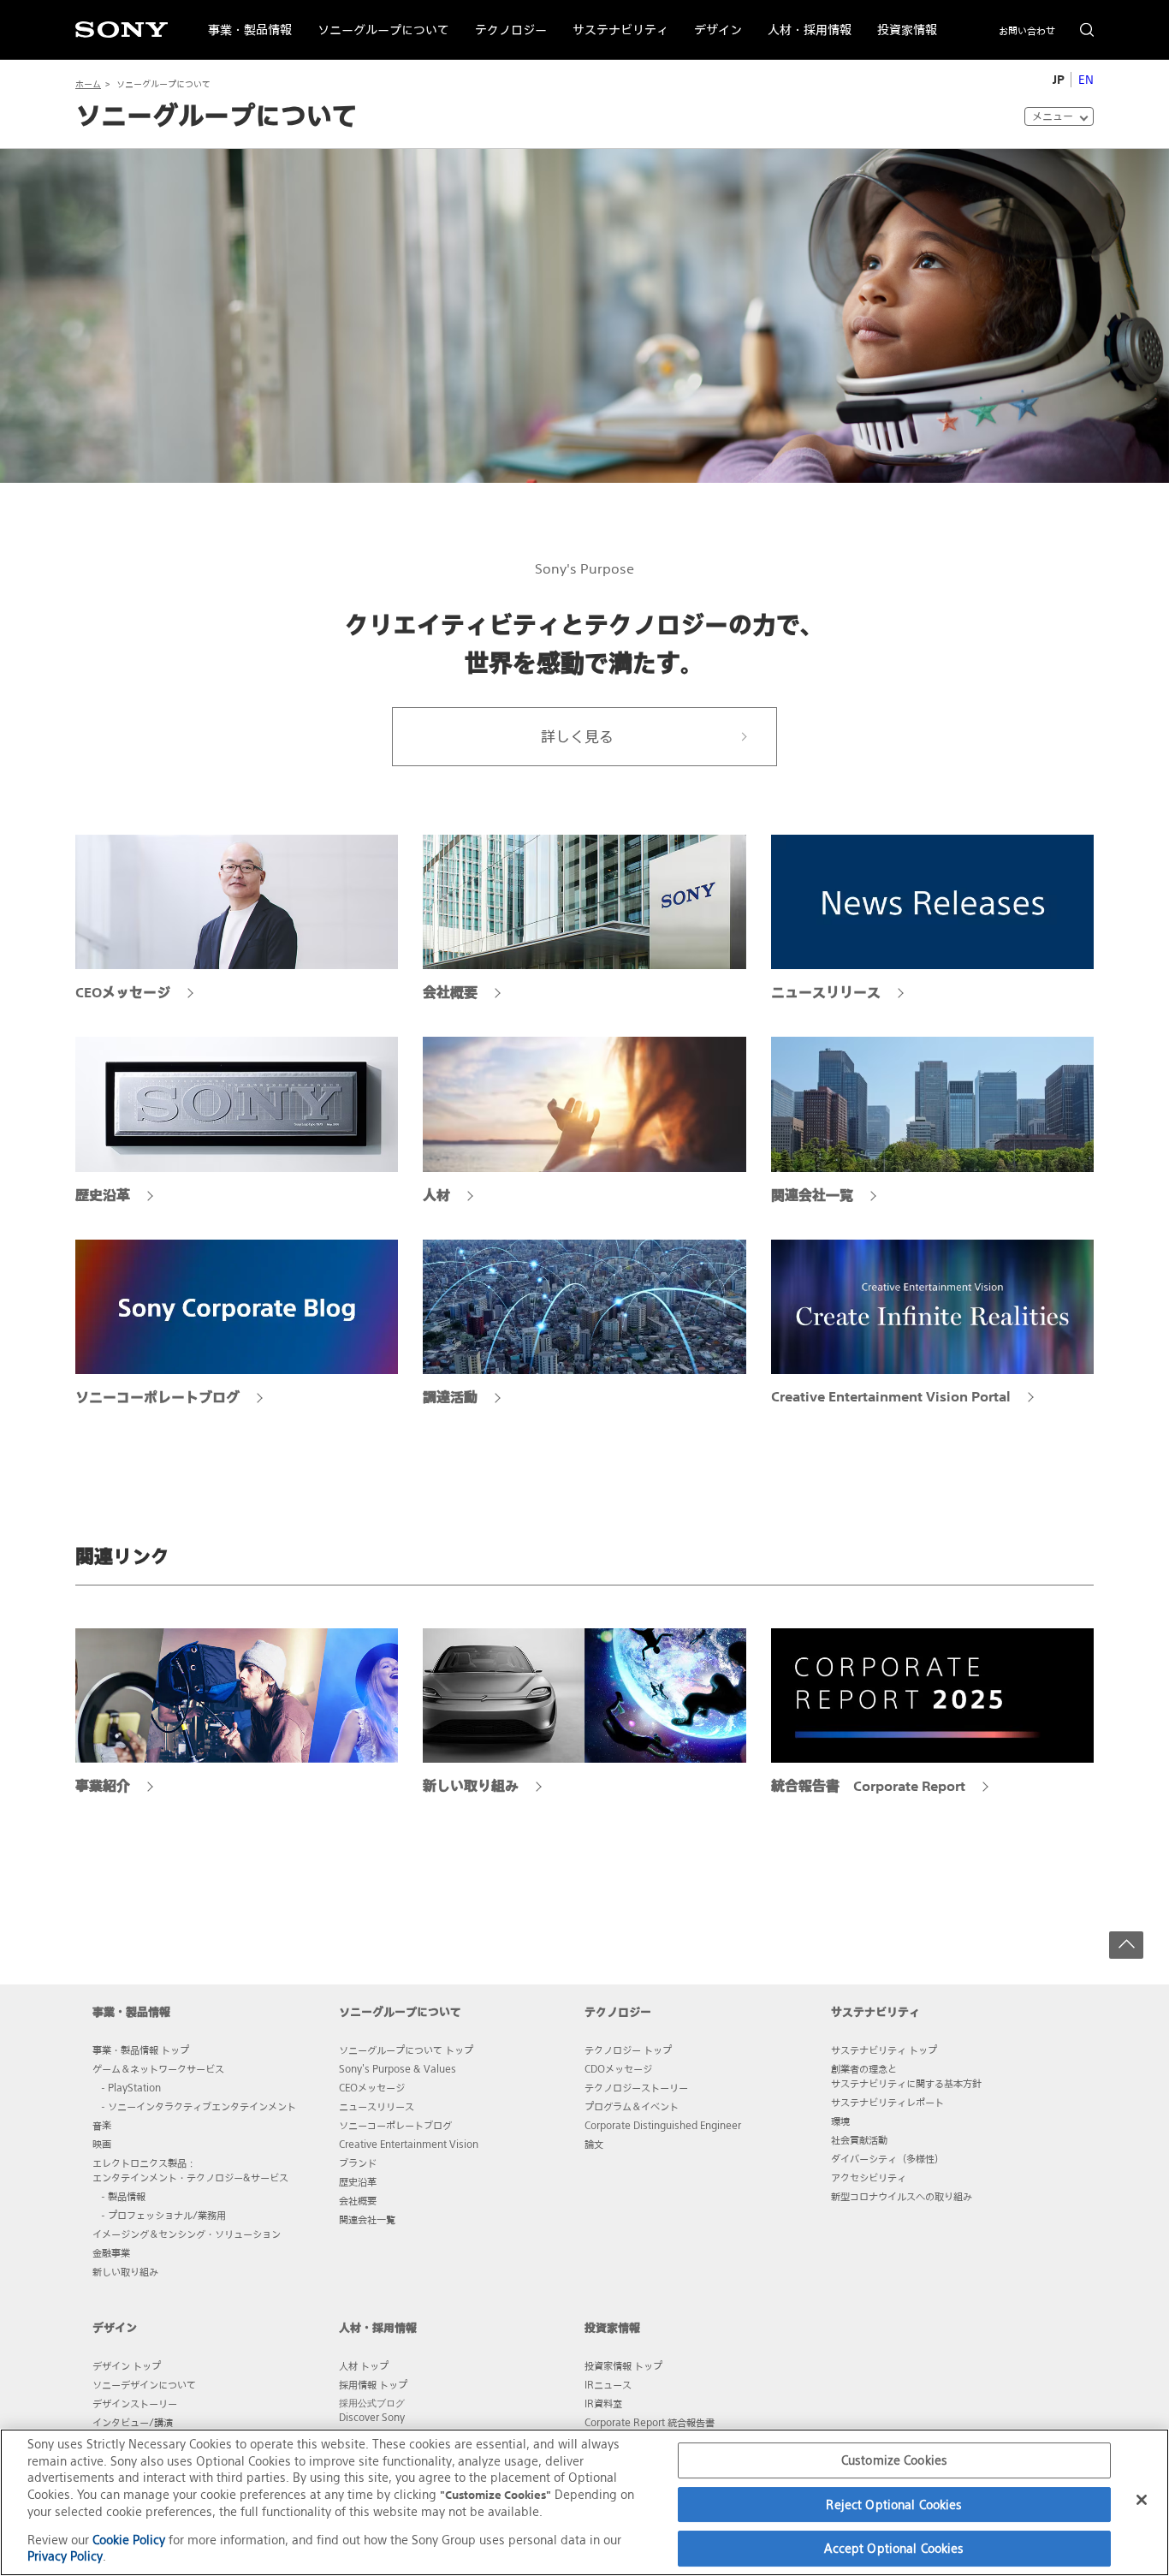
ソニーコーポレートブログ (395, 2125)
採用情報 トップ (373, 2384)
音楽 (102, 2125)
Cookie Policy (129, 2540)
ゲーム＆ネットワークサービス (158, 2068)
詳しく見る (577, 737)
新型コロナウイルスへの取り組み (902, 2196)
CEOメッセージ (372, 2087)
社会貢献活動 (859, 2139)
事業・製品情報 (243, 19)
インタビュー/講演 (133, 2422)
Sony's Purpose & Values (398, 2068)
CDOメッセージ (618, 2068)
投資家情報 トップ (623, 2365)
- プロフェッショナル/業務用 (163, 2215)
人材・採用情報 (803, 19)
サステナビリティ (614, 19)
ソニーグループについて (377, 19)
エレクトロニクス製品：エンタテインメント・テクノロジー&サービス (190, 2170)
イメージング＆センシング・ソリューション (187, 2234)
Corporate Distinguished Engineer (663, 2125)
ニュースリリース (377, 2106)
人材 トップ (364, 2365)
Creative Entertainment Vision (409, 2144)
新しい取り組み (125, 2271)
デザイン (712, 19)
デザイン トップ (127, 2365)
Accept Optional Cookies (894, 2548)
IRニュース (608, 2384)
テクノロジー (504, 19)
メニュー (1053, 116)
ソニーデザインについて (144, 2384)
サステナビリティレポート (887, 2102)
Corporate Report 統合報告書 (650, 2422)
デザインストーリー (135, 2403)
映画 (102, 2144)
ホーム (88, 84)
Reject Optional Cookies (894, 2505)
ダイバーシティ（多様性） (887, 2158)
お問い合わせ (1027, 31)
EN (1086, 80)
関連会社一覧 (367, 2219)
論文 (594, 2144)
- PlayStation (131, 2087)
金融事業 (111, 2252)
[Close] (1142, 2500)
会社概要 (358, 2200)
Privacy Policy (65, 2556)
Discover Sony (372, 2417)
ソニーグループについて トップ (406, 2049)
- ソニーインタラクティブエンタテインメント (199, 2106)
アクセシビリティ (869, 2177)
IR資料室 (603, 2403)
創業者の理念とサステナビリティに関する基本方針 (906, 2076)
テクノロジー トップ (628, 2049)
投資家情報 (901, 19)
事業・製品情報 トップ (141, 2049)
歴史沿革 (358, 2181)
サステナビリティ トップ (884, 2049)
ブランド (358, 2163)
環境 (840, 2121)
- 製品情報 (123, 2196)
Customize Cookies (894, 2460)
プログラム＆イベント (632, 2106)
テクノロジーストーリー (636, 2087)
